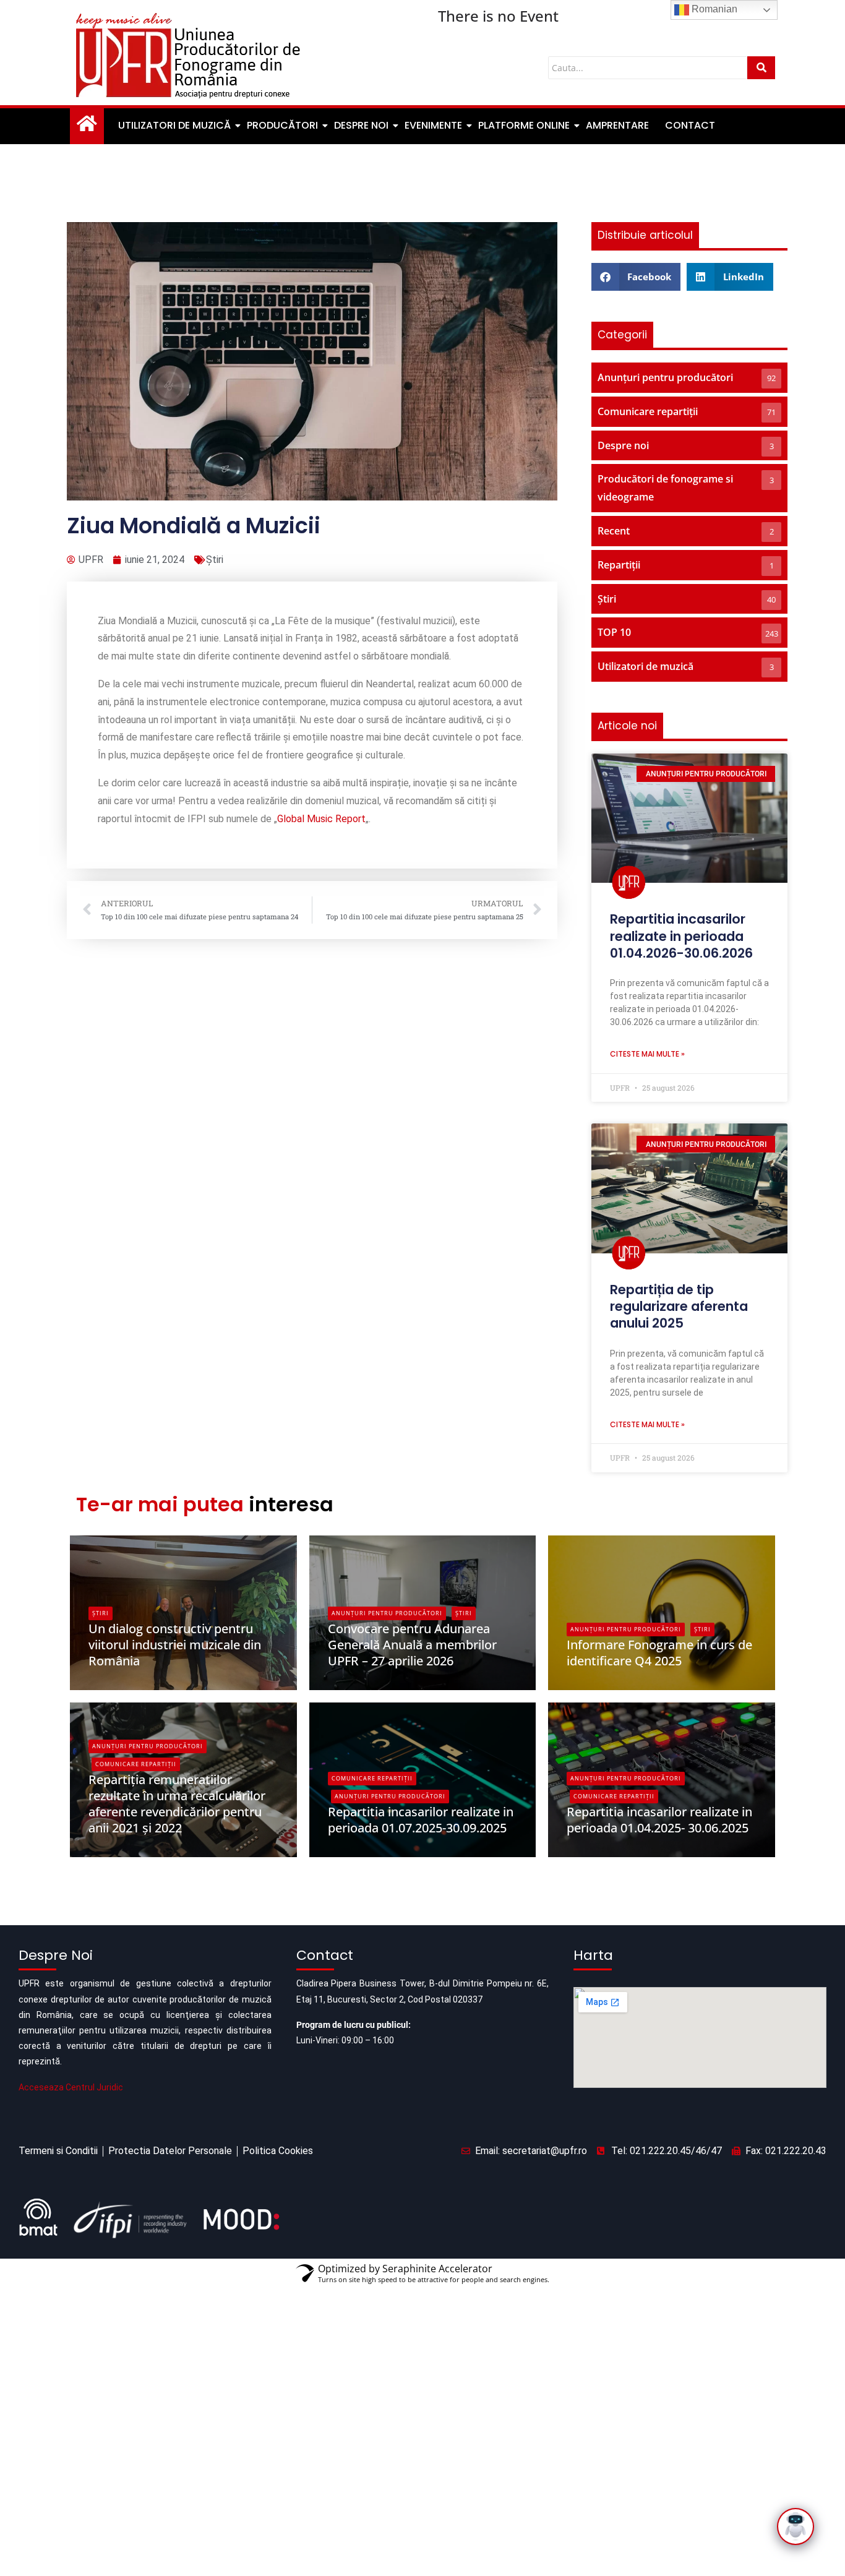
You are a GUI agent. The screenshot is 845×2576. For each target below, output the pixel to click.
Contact (690, 125)
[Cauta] (761, 68)
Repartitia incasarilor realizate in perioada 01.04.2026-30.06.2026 (681, 936)
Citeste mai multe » (647, 1054)
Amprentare (617, 125)
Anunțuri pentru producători (387, 1613)
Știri (215, 560)
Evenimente (433, 125)
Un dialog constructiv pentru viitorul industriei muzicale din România (175, 1645)
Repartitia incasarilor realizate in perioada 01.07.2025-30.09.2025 (421, 1820)
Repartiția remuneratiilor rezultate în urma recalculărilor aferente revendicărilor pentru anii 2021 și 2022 (177, 1804)
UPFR (109, 1682)
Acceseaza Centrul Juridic (71, 2087)
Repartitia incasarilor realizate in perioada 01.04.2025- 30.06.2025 (659, 1820)
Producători (282, 125)
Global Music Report (321, 819)
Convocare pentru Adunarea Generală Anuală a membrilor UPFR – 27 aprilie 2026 (412, 1645)
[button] (636, 277)
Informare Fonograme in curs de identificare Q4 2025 (659, 1653)
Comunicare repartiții (136, 1764)
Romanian (713, 9)
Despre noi (361, 125)
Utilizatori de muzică (174, 125)
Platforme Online (524, 125)
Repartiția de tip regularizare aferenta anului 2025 (679, 1307)
